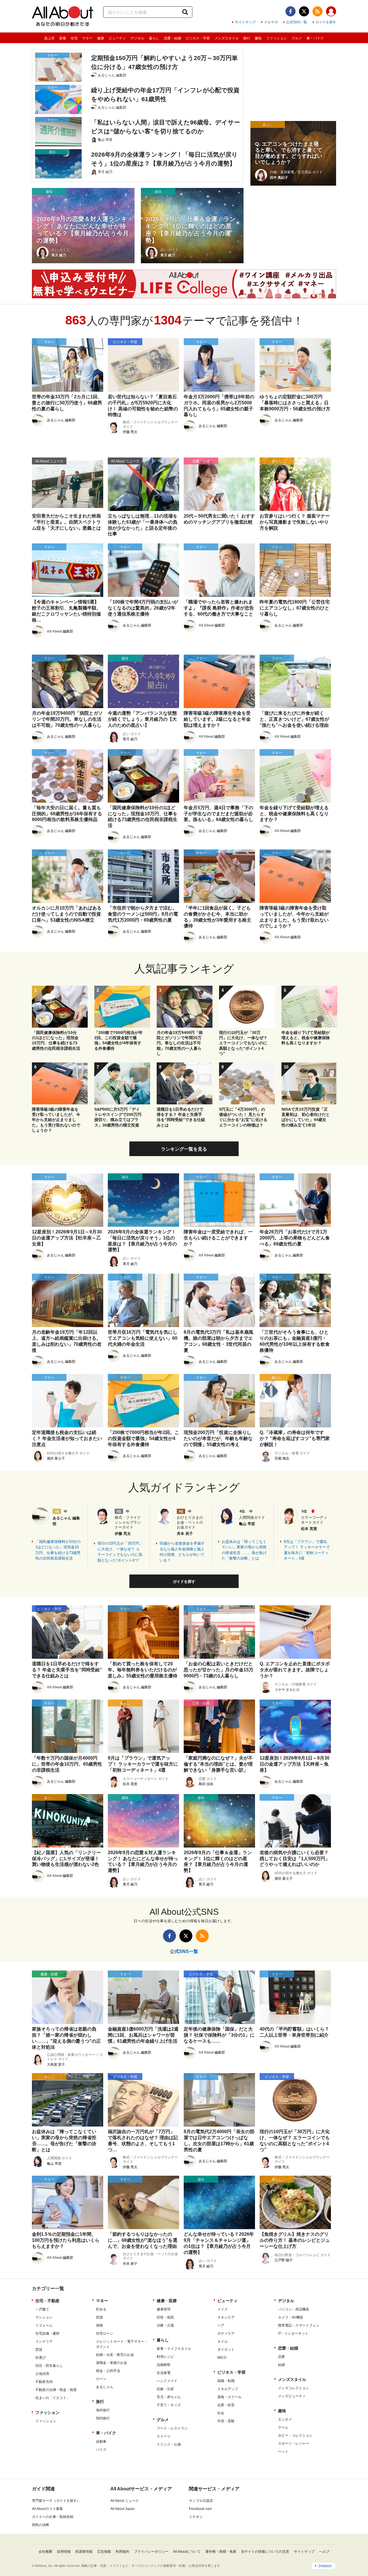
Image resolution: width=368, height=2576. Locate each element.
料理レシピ (165, 2357)
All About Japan (123, 2509)
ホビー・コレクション (295, 2435)
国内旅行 (103, 2418)
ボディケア (226, 2333)
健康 (101, 38)
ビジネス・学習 (198, 38)
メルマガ (271, 22)
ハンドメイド (167, 2381)
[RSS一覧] (318, 11)
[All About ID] (331, 12)
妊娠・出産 (165, 2389)
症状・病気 (165, 2317)
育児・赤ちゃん (169, 2397)
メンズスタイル (227, 38)
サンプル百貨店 (201, 2501)
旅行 (247, 38)
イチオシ (196, 2517)
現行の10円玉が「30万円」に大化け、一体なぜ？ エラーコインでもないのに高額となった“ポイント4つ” (120, 1552)
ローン (101, 2379)
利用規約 (122, 2552)
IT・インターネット (293, 2333)
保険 (99, 2325)
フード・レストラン (172, 2428)
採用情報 (64, 2552)
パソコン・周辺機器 (294, 2309)
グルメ (297, 38)
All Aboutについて (187, 2552)
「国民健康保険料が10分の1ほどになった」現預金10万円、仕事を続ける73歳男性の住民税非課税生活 (58, 1550)
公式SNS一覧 (297, 22)
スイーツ (164, 2436)
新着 (63, 38)
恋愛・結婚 (172, 38)
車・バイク (315, 38)
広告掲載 (104, 2552)
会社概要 (45, 2552)
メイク (223, 2309)
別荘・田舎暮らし (49, 2366)
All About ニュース (125, 2501)
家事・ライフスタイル (174, 2349)
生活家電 (164, 2373)
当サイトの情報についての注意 (265, 2552)
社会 (221, 2413)
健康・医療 (167, 2301)
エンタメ (285, 2419)
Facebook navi (200, 2509)
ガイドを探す (326, 22)
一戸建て (42, 2309)
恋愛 (281, 2357)
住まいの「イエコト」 (53, 2398)
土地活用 (42, 2374)
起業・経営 (226, 2405)
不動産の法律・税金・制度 (56, 2390)
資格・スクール (229, 2397)
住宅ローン (105, 2333)
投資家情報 (84, 2552)
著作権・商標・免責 (221, 2552)
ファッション (277, 38)
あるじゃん (105, 2387)
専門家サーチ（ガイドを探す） (56, 2501)
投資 (99, 2317)
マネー (87, 38)
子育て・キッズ (169, 2405)
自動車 (101, 2442)
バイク (101, 2450)
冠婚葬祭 (164, 2365)
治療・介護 (165, 2325)
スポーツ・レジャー (294, 2444)
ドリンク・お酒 (169, 2444)
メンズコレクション (294, 2388)
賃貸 (39, 2350)
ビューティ (117, 38)
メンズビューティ (292, 2396)
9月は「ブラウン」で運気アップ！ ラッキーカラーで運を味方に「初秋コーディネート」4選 (307, 1550)
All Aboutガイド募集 (47, 2509)
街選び (41, 2358)
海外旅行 (103, 2410)
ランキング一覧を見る (184, 1149)
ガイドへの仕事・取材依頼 (53, 2517)
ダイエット (226, 2350)
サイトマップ (245, 22)
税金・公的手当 (108, 2371)
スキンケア (226, 2317)
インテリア (44, 2342)
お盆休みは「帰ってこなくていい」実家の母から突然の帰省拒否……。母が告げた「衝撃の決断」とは (244, 1550)
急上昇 (49, 38)
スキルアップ (228, 2389)
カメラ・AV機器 (291, 2317)
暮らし (154, 38)
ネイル (223, 2342)
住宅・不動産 (47, 2301)
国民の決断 (41, 2525)
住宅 (74, 38)
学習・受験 (226, 2421)
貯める (101, 2309)
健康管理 (164, 2309)
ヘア (221, 2325)
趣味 (258, 38)
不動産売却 (44, 2382)
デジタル (137, 38)
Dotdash (325, 2566)
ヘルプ (324, 2552)
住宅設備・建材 (47, 2333)
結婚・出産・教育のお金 (115, 2355)
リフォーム (44, 2325)
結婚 (281, 2365)
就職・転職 (226, 2381)
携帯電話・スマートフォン (299, 2325)
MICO (222, 2358)
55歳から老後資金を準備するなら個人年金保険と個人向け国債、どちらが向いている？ (182, 1552)
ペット (283, 2452)
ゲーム (283, 2427)
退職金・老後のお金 (112, 2363)
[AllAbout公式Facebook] (291, 11)
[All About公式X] (304, 11)
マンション (44, 2317)
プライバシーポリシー (151, 2552)
